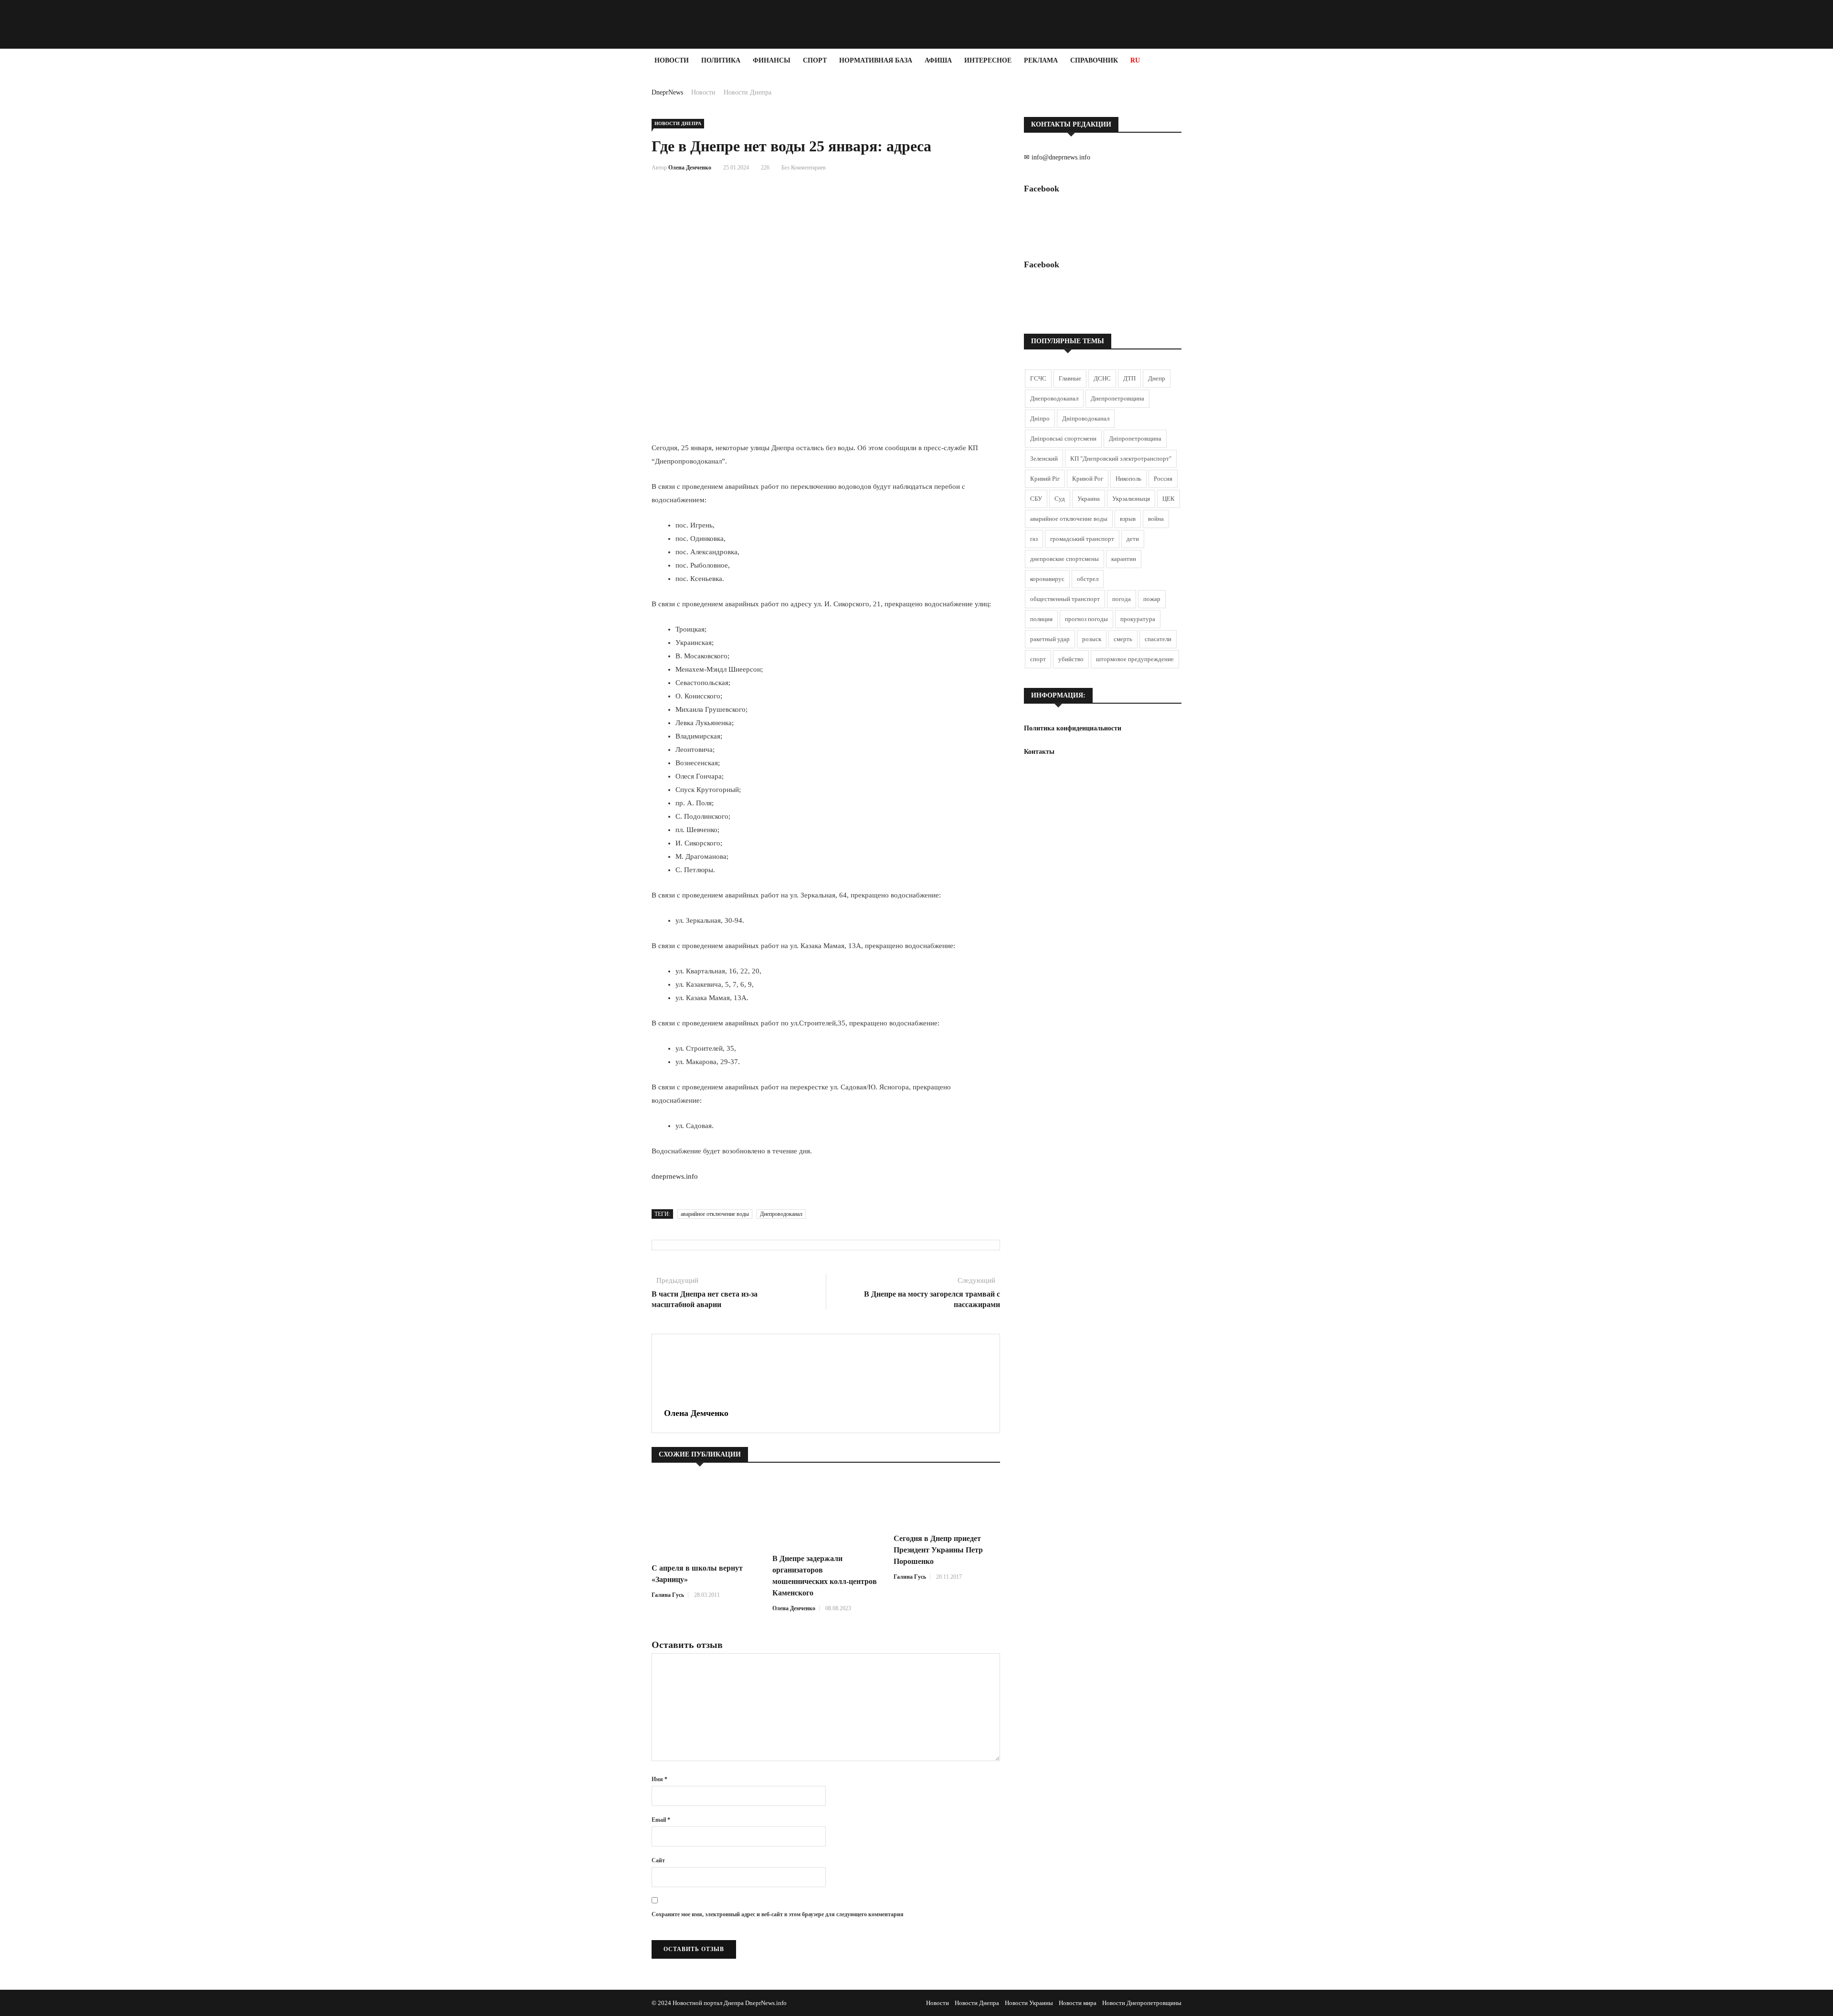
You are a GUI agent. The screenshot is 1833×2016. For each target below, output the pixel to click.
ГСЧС (1038, 378)
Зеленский (1044, 459)
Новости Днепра (748, 92)
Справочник (1094, 60)
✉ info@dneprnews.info (1057, 157)
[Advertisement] (57, 216)
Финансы (772, 60)
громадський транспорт (1082, 539)
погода (1122, 599)
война (1156, 519)
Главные (1070, 378)
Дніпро (1040, 418)
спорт (1038, 659)
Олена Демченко (690, 168)
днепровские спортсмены (1064, 559)
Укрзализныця (1131, 499)
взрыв (1128, 519)
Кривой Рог (1088, 479)
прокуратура (1138, 619)
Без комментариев (804, 168)
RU (1135, 60)
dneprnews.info (675, 1176)
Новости (672, 60)
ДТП (1129, 378)
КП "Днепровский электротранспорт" (1121, 459)
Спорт (815, 60)
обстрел (1088, 579)
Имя (659, 1779)
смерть (1123, 639)
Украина (1089, 499)
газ (1034, 539)
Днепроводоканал (781, 1214)
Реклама (1041, 60)
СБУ (1036, 499)
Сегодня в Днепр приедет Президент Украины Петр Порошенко (938, 1550)
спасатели (1158, 639)
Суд (1060, 499)
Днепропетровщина (1117, 398)
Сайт (658, 1860)
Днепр (1157, 378)
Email (661, 1820)
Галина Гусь (668, 1595)
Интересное (988, 60)
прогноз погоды (1086, 619)
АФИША (938, 60)
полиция (1041, 619)
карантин (1124, 559)
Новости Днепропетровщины (1142, 2003)
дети (1133, 539)
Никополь (1128, 479)
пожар (1152, 599)
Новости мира (1078, 2003)
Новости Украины (1029, 2003)
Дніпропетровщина (1135, 438)
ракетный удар (1050, 639)
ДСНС (1102, 378)
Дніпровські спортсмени (1063, 438)
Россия (1163, 479)
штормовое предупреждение (1135, 659)
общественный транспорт (1065, 599)
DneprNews (667, 92)
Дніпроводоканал (1086, 418)
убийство (1071, 659)
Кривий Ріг (1045, 479)
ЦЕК (1169, 499)
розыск (1092, 639)
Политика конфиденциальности (1073, 728)
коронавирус (1047, 579)
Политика (721, 60)
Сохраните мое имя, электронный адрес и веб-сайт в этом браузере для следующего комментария (778, 1914)
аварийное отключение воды (715, 1214)
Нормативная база (876, 60)
